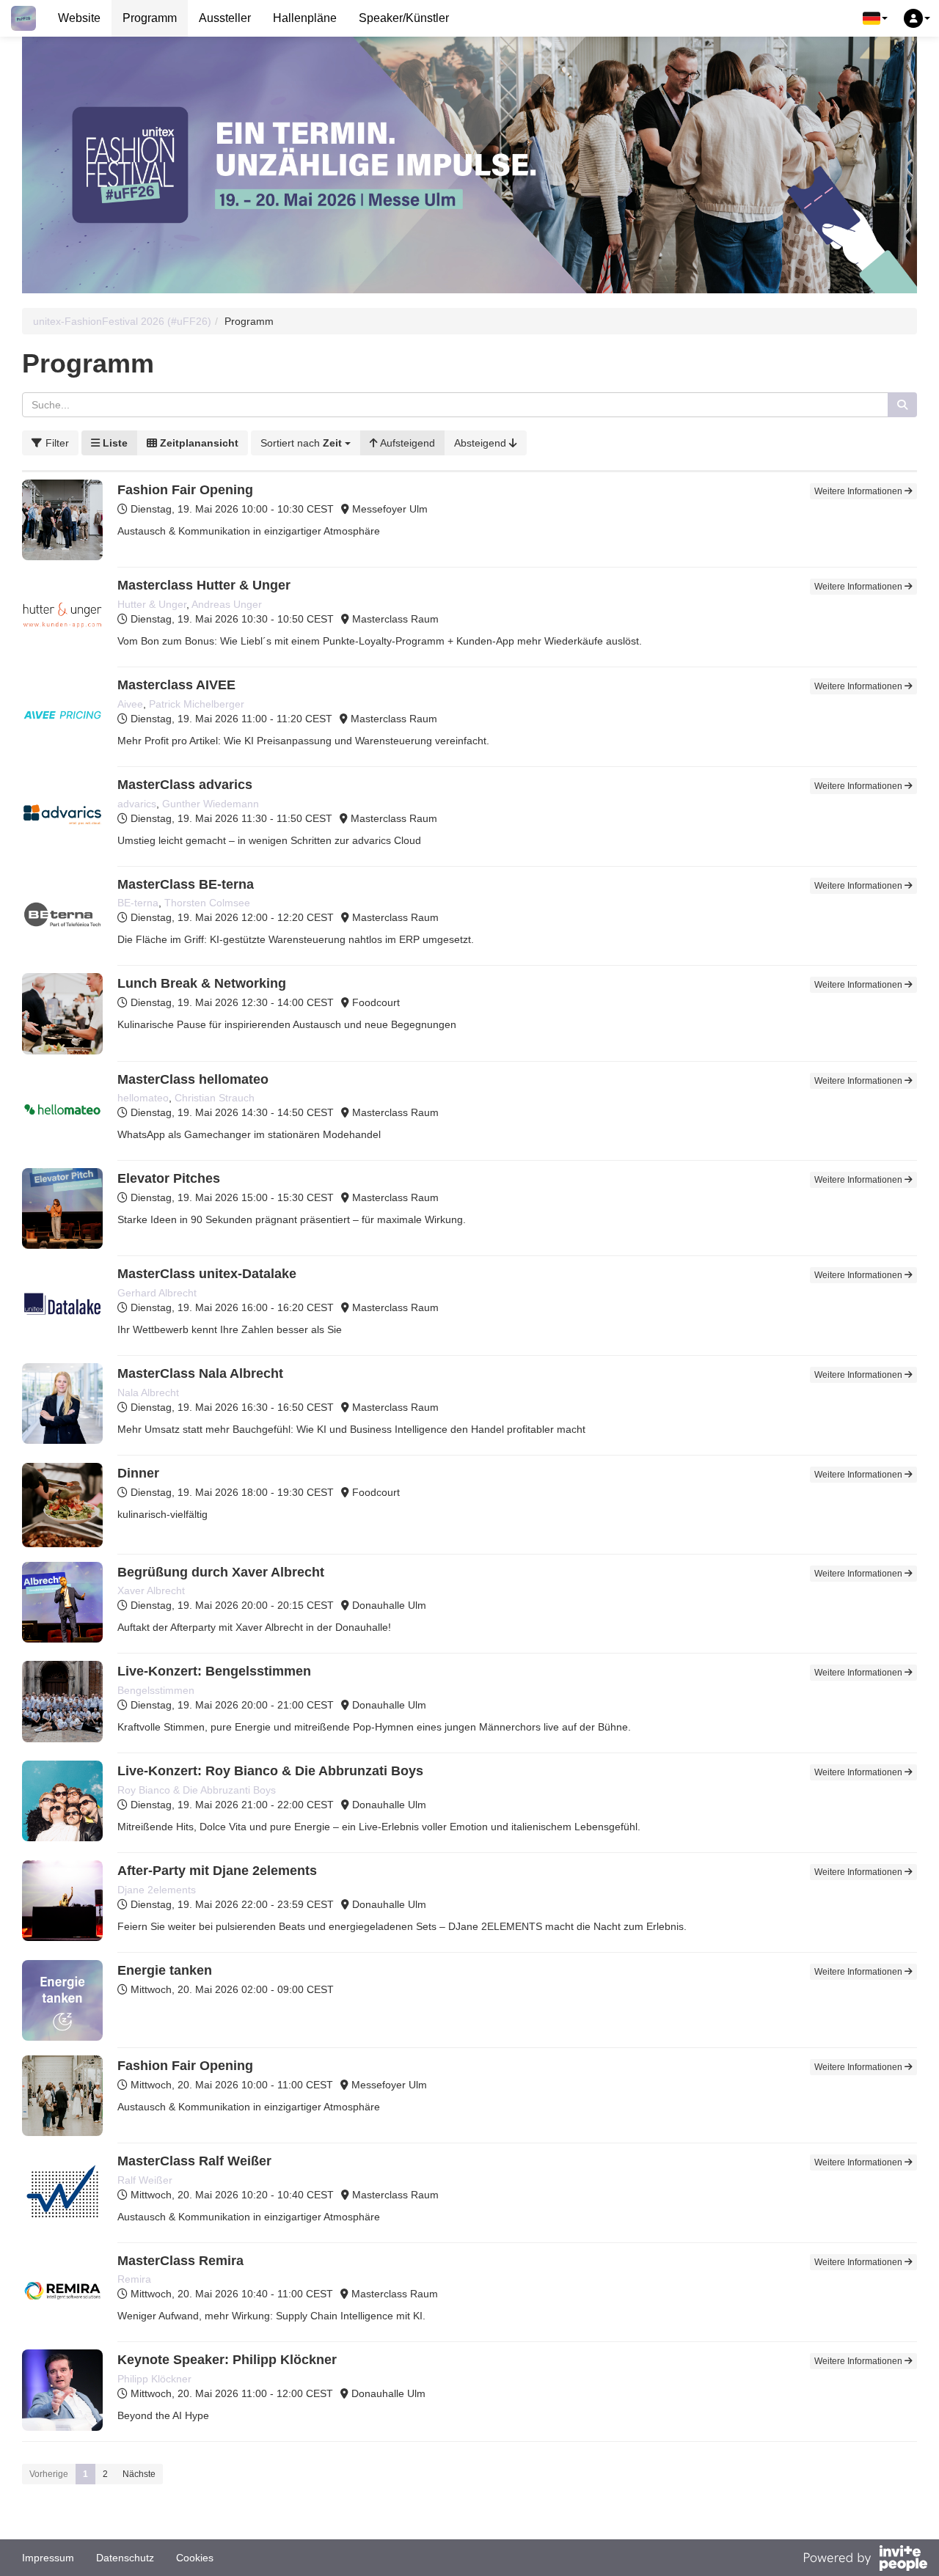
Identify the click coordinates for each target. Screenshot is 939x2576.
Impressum (48, 2558)
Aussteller (225, 18)
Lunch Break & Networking (202, 983)
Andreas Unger (227, 604)
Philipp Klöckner (154, 2379)
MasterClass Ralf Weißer (194, 2161)
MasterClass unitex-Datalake (207, 1274)
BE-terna (138, 903)
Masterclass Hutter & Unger (204, 585)
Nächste (139, 2474)
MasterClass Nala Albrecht (200, 1373)
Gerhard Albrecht (157, 1293)
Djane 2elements (157, 1890)
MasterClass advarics (185, 785)
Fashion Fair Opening (185, 490)
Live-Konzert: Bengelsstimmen (214, 1671)
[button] (875, 18)
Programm (150, 18)
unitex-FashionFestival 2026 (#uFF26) (122, 321)
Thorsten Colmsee (207, 903)
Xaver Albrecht (151, 1590)
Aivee (130, 704)
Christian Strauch (215, 1098)
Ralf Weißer (145, 2180)
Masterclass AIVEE (176, 685)
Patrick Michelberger (197, 704)
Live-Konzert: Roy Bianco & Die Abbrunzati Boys (270, 1771)
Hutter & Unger (152, 604)
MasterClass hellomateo (193, 1079)
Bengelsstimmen (156, 1690)
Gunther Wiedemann (211, 804)
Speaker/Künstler (404, 18)
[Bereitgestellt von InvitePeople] (865, 2560)
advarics (137, 804)
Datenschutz (125, 2558)
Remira (134, 2279)
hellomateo (143, 1098)
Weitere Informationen (859, 491)
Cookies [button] (195, 2558)
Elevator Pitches (169, 1178)
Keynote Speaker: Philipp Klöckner (227, 2360)
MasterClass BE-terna (186, 884)
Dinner (138, 1473)
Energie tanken (165, 1970)
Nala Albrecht (148, 1392)
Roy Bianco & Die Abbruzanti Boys (197, 1790)
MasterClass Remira (180, 2261)
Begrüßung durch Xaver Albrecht (221, 1572)
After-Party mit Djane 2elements (217, 1871)
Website (79, 18)
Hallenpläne (305, 18)
